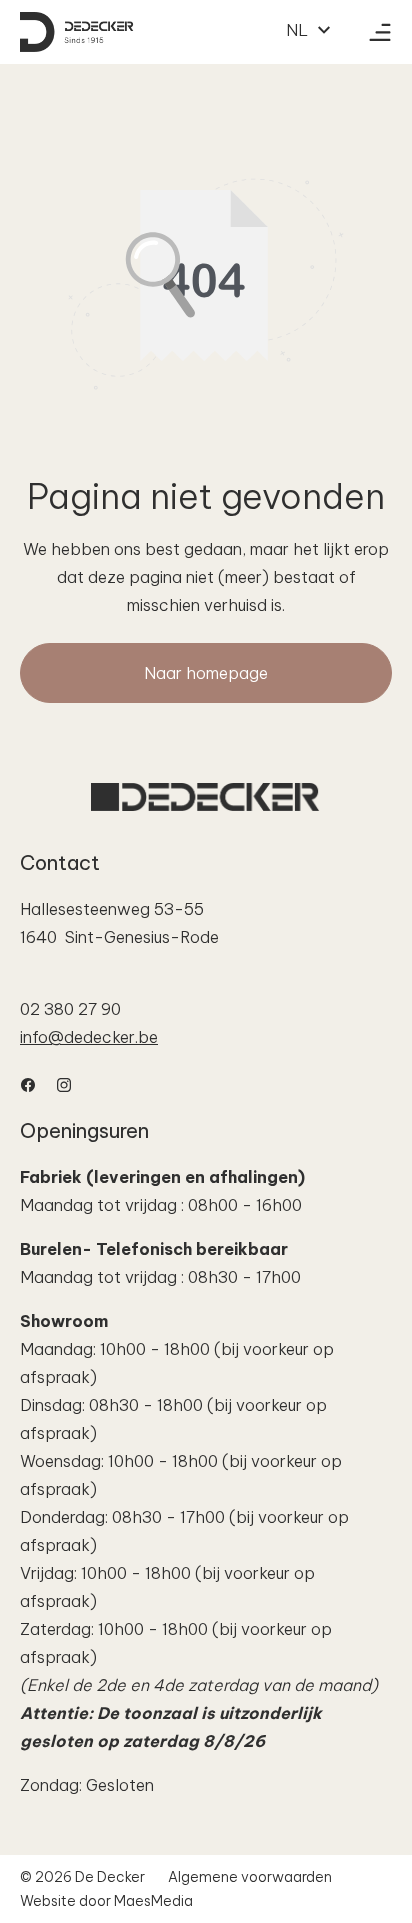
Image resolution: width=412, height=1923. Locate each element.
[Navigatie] (380, 32)
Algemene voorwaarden (250, 1877)
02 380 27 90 (70, 1009)
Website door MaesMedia (106, 1901)
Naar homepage (206, 673)
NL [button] (299, 30)
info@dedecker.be (89, 1037)
